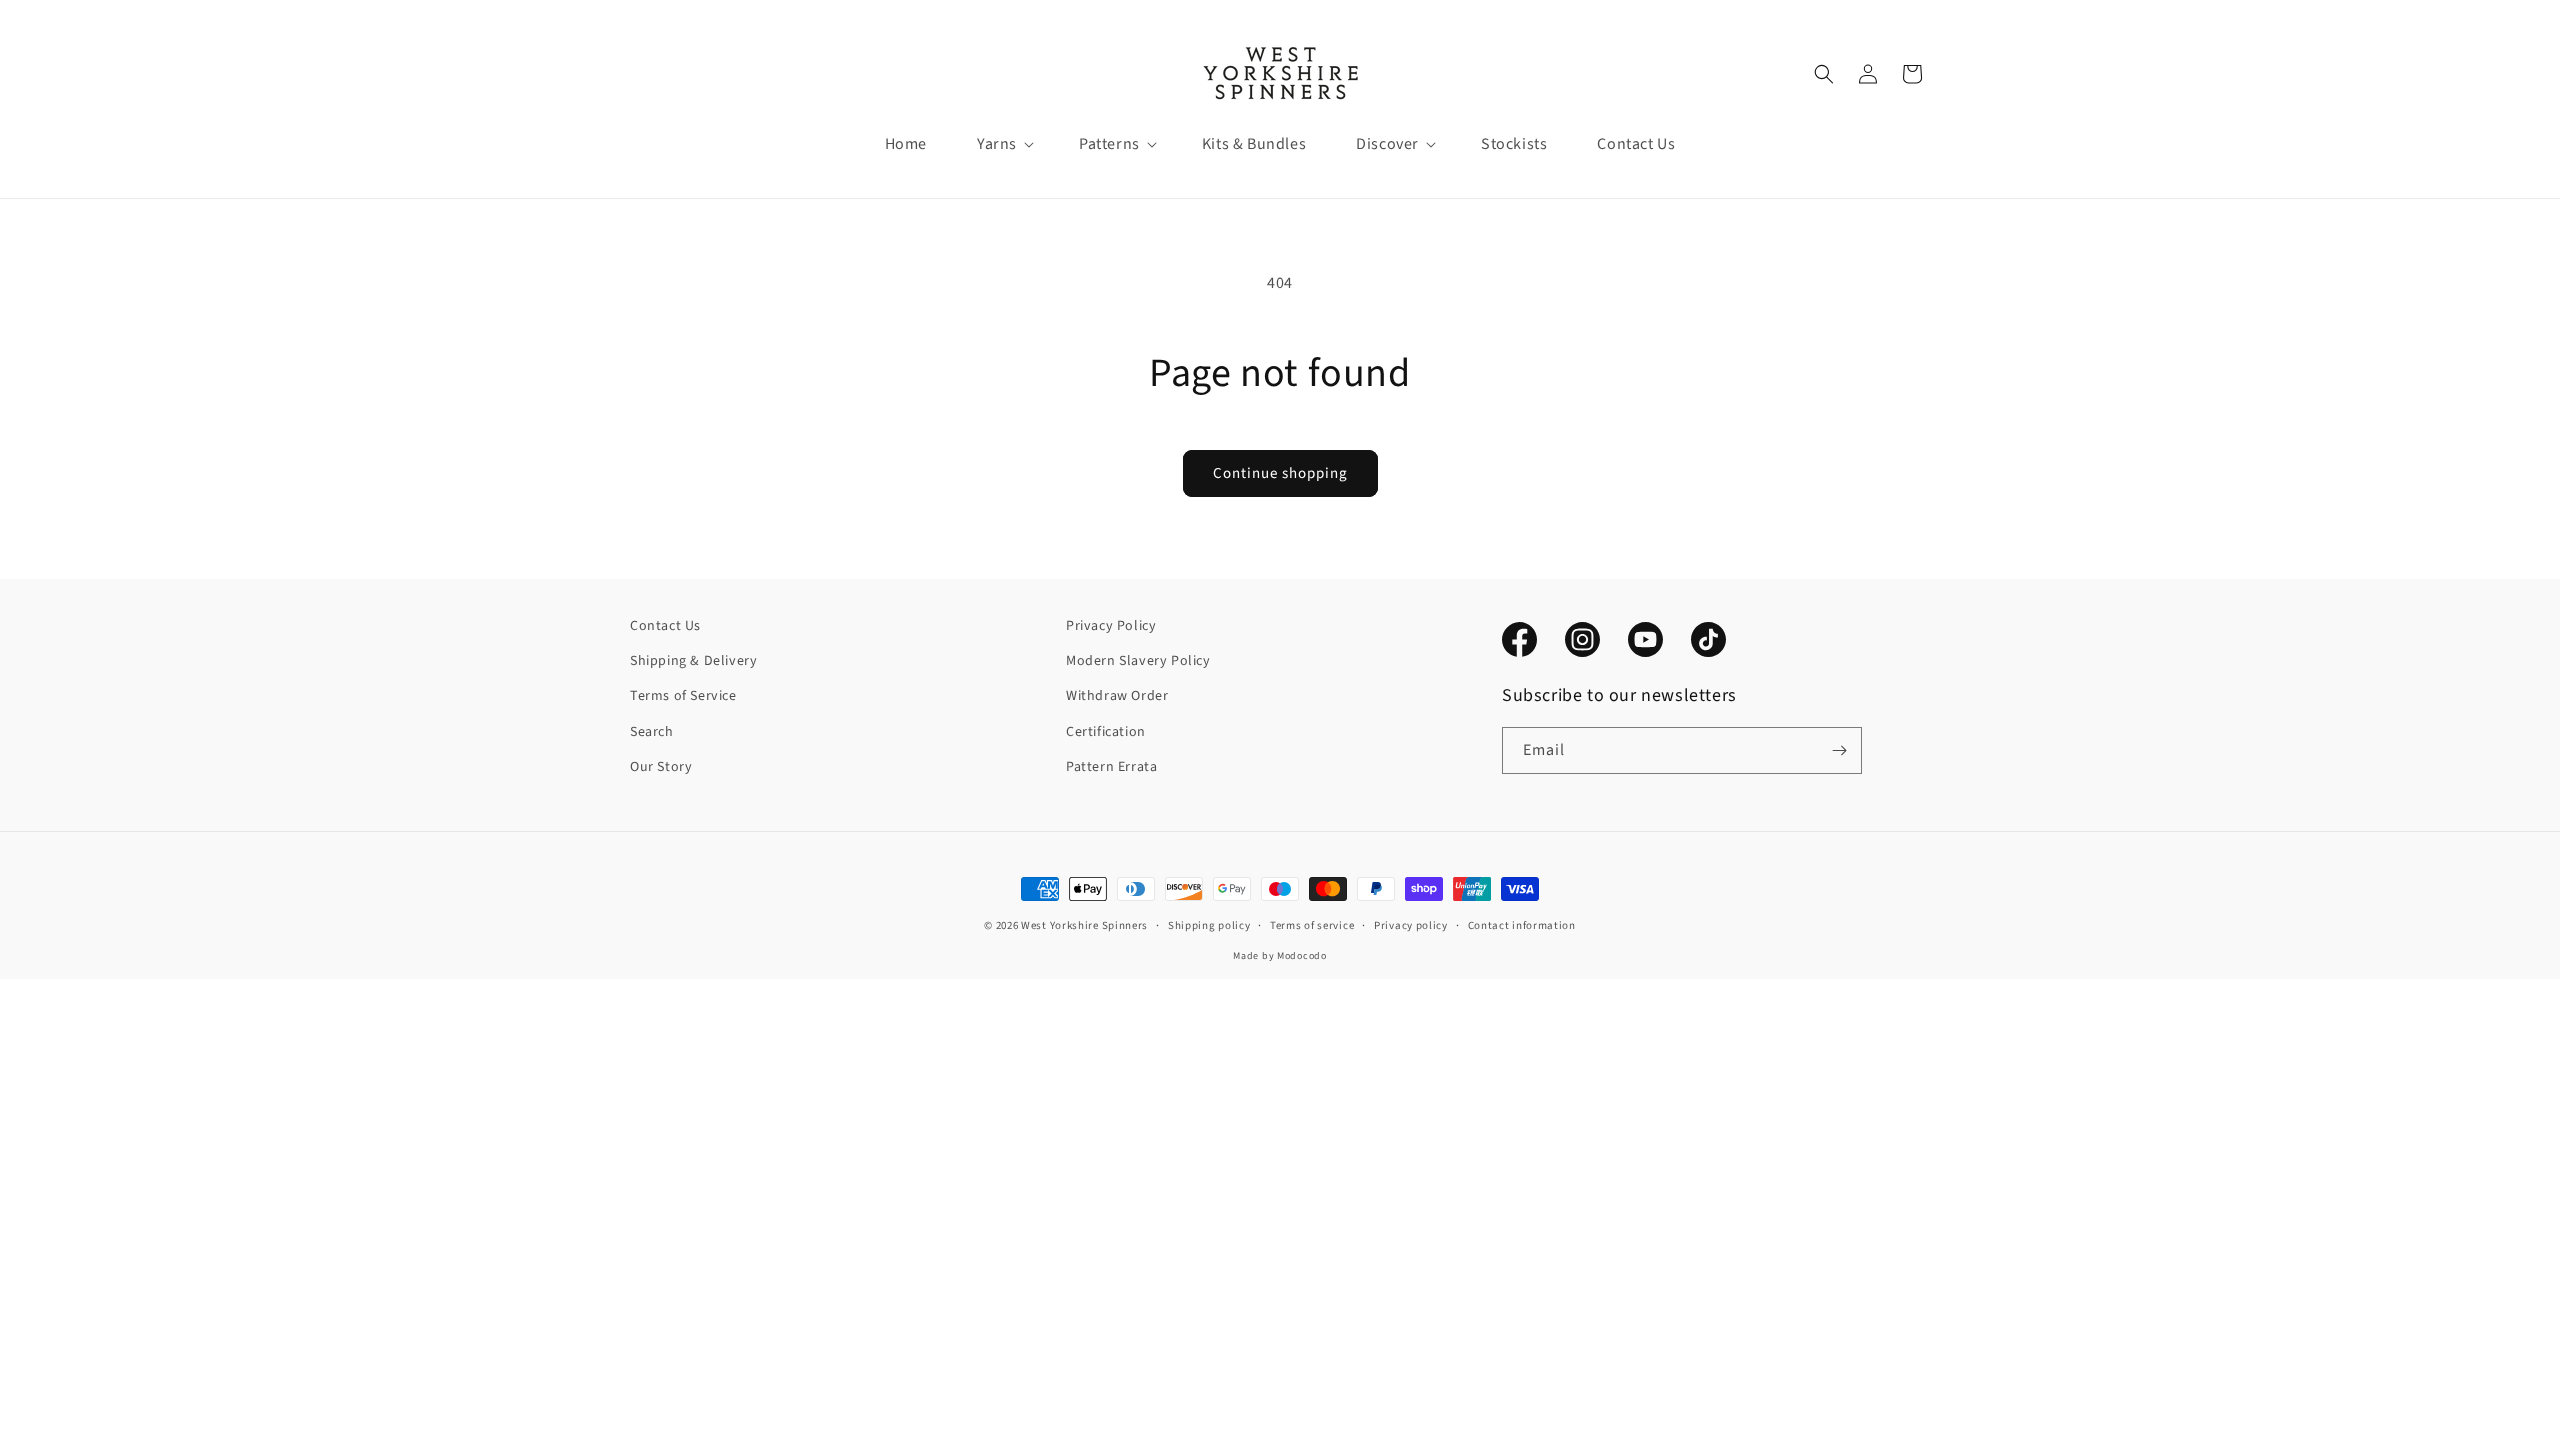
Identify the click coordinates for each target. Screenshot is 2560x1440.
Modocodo (1302, 956)
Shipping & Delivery (693, 661)
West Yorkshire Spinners (1084, 925)
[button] (997, 144)
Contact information (1522, 925)
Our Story (661, 767)
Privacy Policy (1111, 626)
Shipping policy (1209, 925)
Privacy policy (1411, 925)
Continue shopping (1280, 473)
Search (652, 732)
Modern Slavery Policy (1138, 661)
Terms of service (1312, 925)
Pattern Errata (1111, 767)
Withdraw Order (1117, 696)
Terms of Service (683, 696)
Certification (1106, 732)
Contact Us (665, 626)
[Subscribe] (1839, 750)
